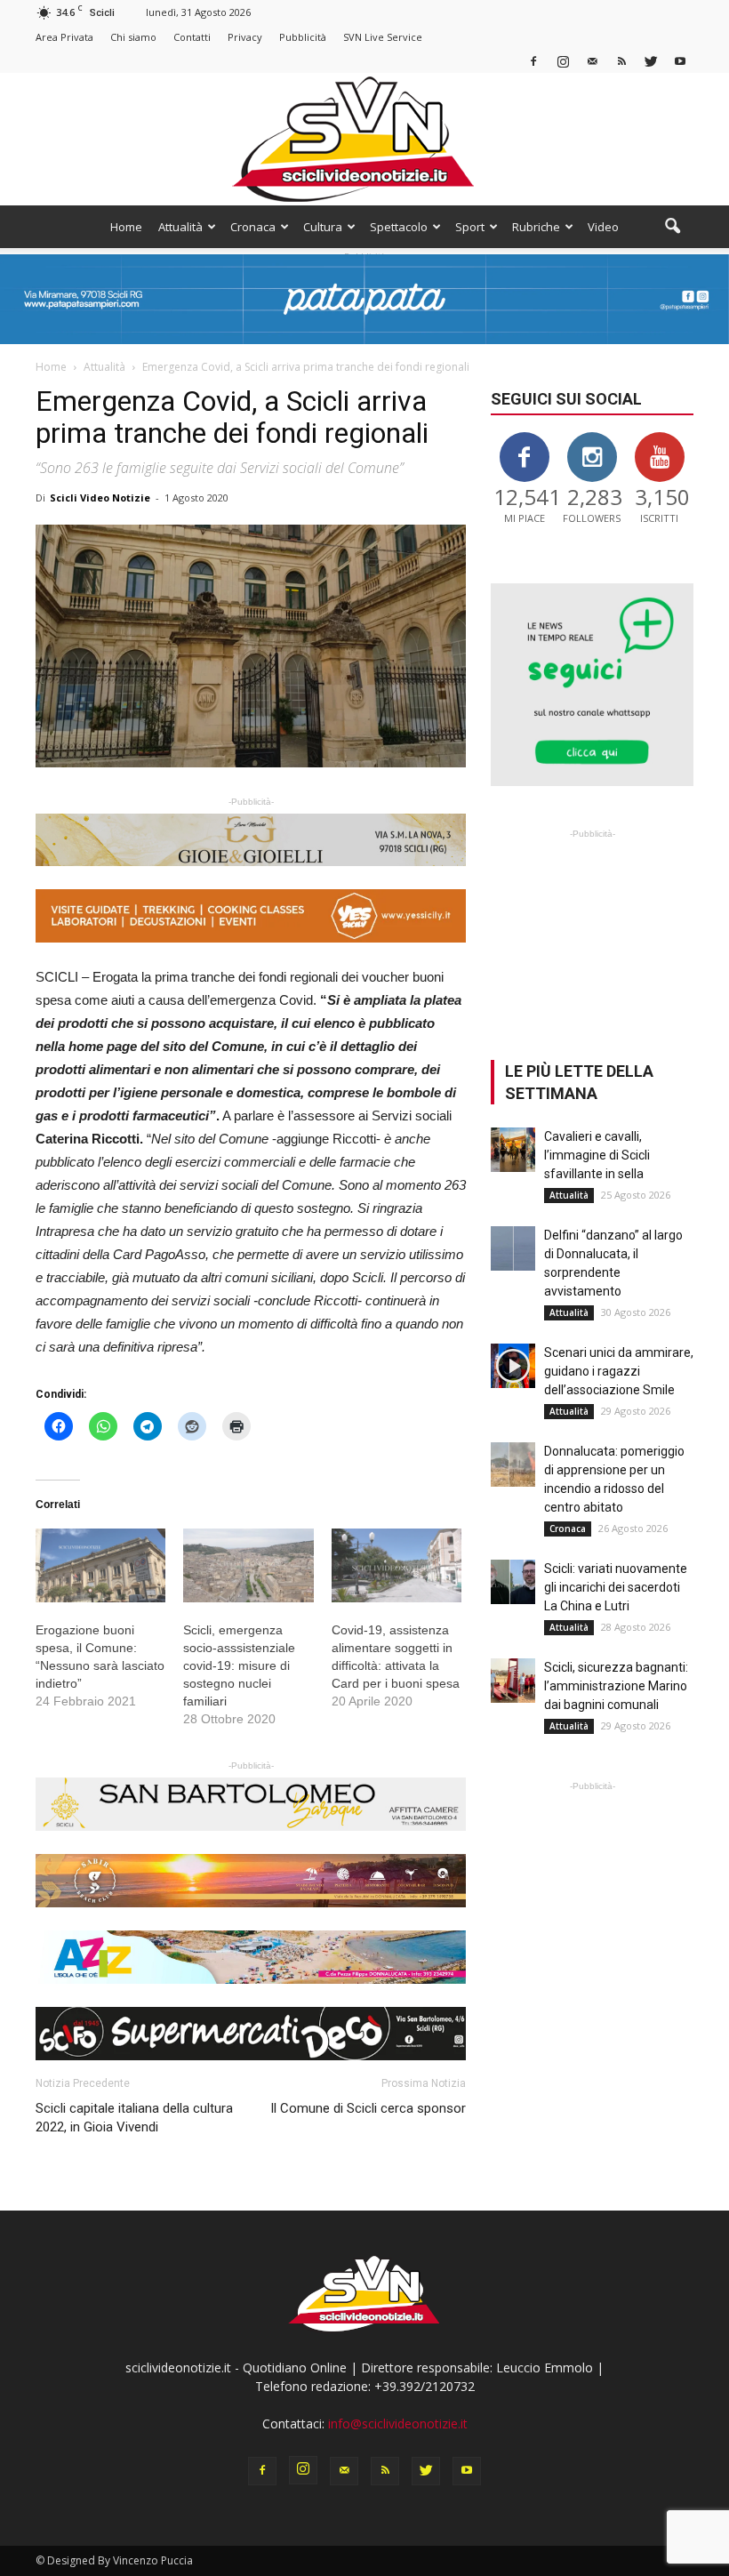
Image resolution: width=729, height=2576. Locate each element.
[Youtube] (680, 61)
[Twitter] (651, 61)
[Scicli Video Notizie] (364, 139)
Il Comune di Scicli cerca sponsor (368, 2108)
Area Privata (64, 37)
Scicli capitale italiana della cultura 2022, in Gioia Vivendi (134, 2118)
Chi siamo (133, 37)
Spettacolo (399, 227)
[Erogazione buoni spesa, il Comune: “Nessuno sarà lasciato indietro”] (100, 1566)
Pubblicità (303, 37)
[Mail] (592, 61)
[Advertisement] (592, 932)
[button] (672, 227)
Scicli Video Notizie (100, 498)
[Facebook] (533, 61)
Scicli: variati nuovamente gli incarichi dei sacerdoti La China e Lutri (616, 1587)
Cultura (323, 227)
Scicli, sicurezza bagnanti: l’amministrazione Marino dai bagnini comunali (616, 1686)
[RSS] (621, 61)
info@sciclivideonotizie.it (398, 2424)
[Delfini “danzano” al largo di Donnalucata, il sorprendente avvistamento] (513, 1248)
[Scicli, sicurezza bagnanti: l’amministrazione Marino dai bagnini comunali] (513, 1681)
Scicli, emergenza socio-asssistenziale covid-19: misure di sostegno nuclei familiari (239, 1665)
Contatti (192, 37)
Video (603, 227)
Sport (470, 227)
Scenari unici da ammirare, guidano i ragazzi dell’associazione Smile (619, 1371)
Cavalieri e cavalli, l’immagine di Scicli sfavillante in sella (597, 1155)
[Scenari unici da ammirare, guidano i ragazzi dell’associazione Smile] (513, 1366)
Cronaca (253, 227)
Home (126, 227)
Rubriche (536, 227)
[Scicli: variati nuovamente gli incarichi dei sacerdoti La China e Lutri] (513, 1582)
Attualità (180, 227)
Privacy (245, 37)
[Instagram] (563, 61)
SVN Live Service (383, 37)
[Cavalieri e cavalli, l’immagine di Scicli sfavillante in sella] (513, 1150)
